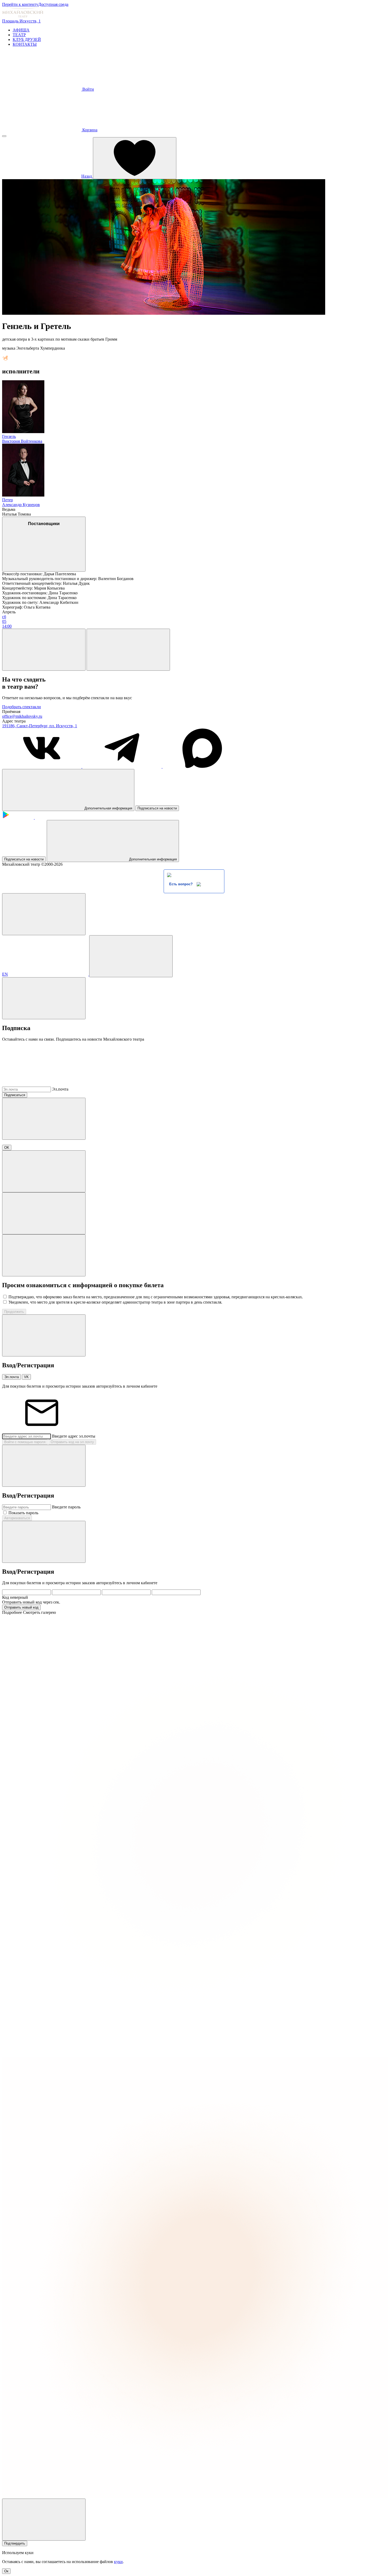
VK (26, 1377)
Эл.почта (60, 1089)
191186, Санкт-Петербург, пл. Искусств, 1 (40, 726)
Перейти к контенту (20, 4)
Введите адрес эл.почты (74, 1436)
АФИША (21, 30)
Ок (6, 2571)
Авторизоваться (17, 1518)
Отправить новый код (21, 1607)
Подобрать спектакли (22, 707)
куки (118, 2562)
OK (7, 1148)
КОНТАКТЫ (25, 44)
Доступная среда (53, 4)
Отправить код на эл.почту (72, 1442)
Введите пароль (66, 1507)
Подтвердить (15, 2543)
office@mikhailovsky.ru (22, 716)
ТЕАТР (19, 35)
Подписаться (15, 1095)
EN (5, 974)
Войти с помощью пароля (25, 1442)
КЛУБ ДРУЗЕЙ (27, 40)
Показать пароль (23, 1513)
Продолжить (14, 1312)
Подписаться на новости (157, 808)
